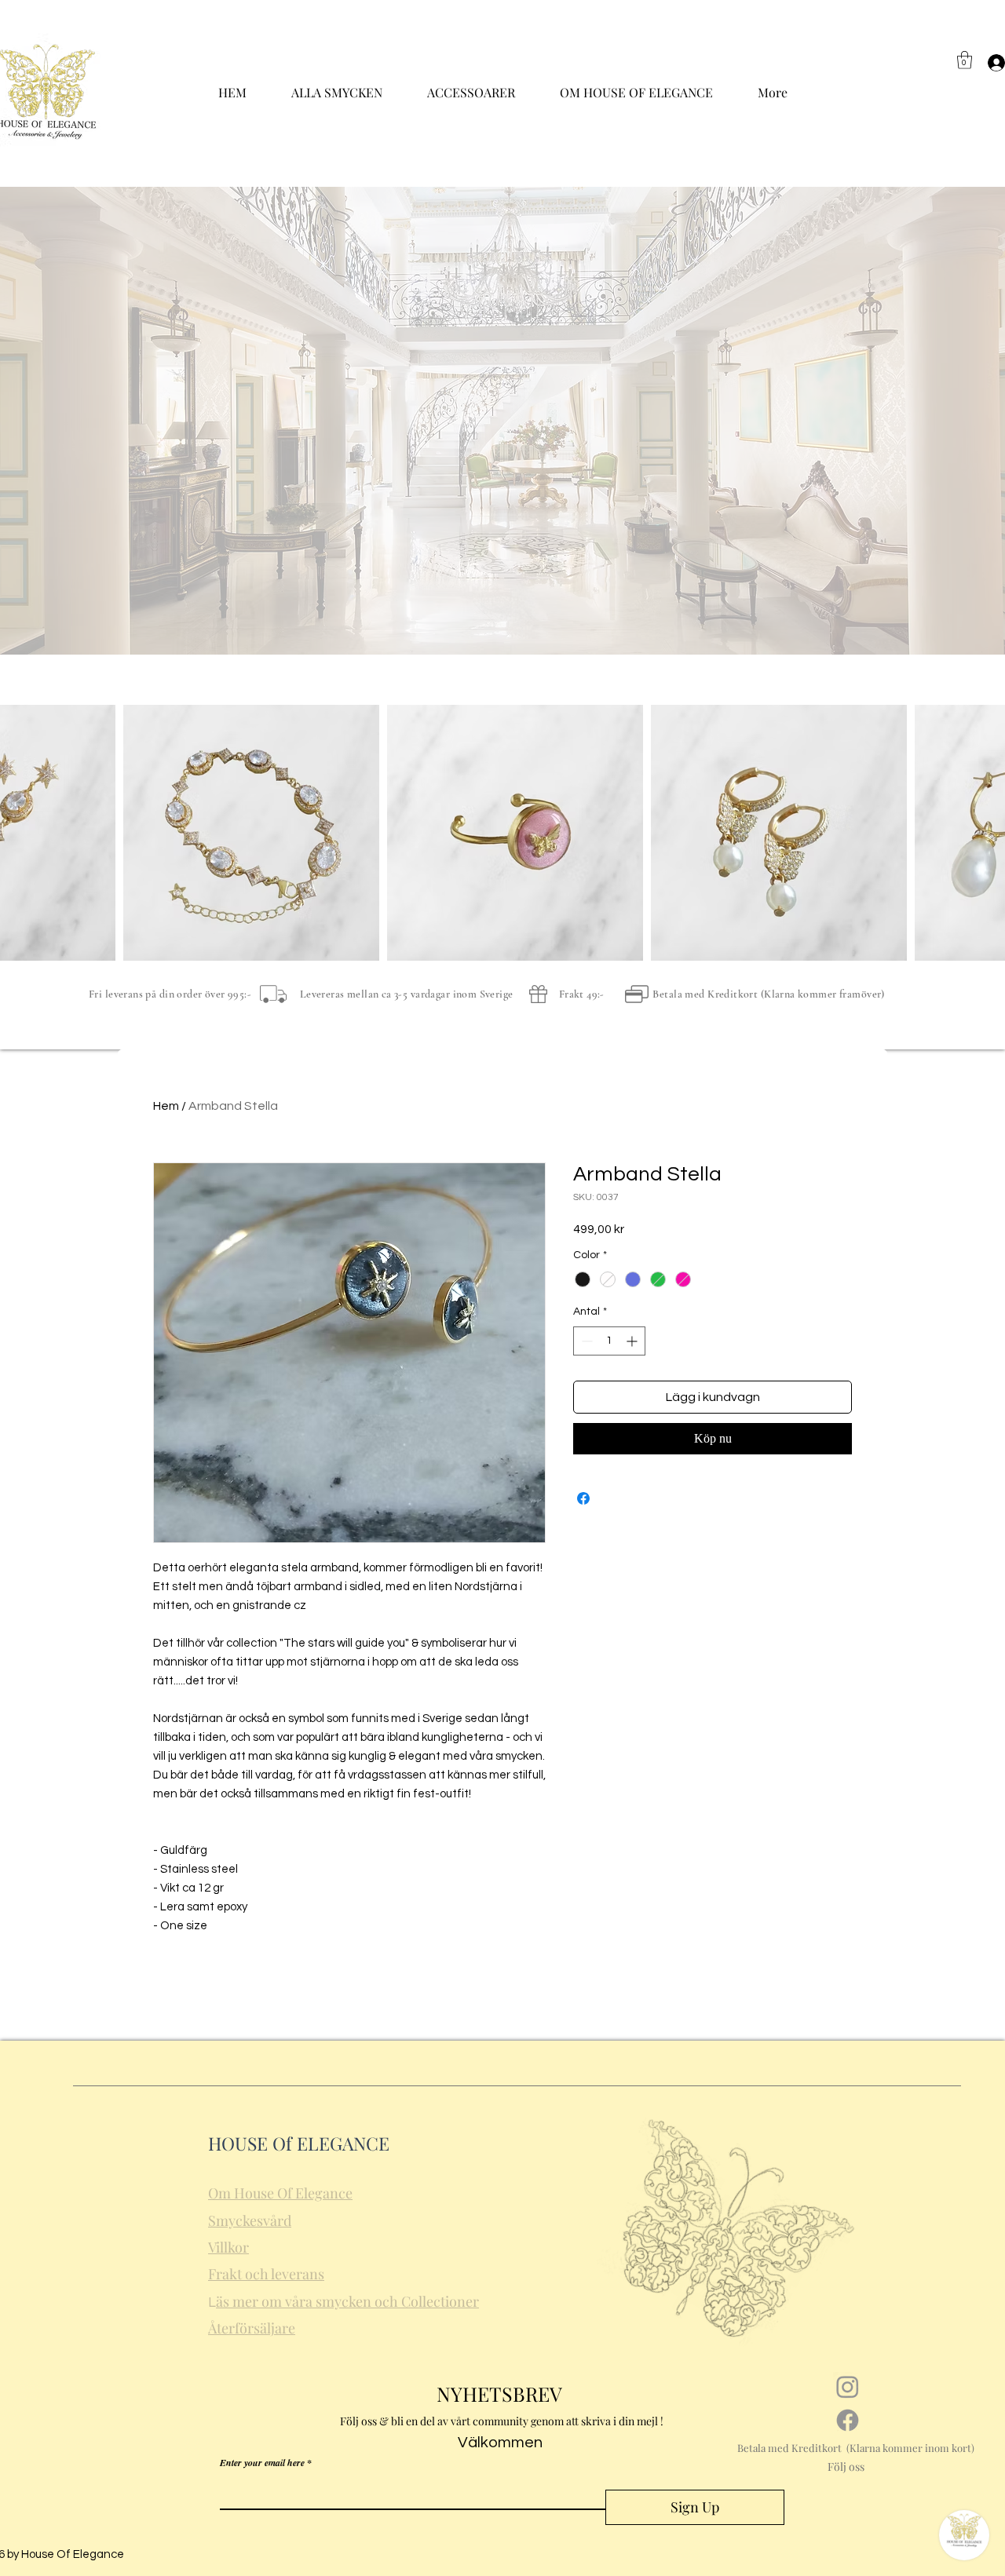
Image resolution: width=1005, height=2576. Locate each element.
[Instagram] (848, 2386)
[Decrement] (585, 1341)
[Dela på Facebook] (583, 1498)
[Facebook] (848, 2420)
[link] (965, 60)
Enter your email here (262, 2463)
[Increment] (633, 1341)
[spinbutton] (609, 1341)
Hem (166, 1106)
